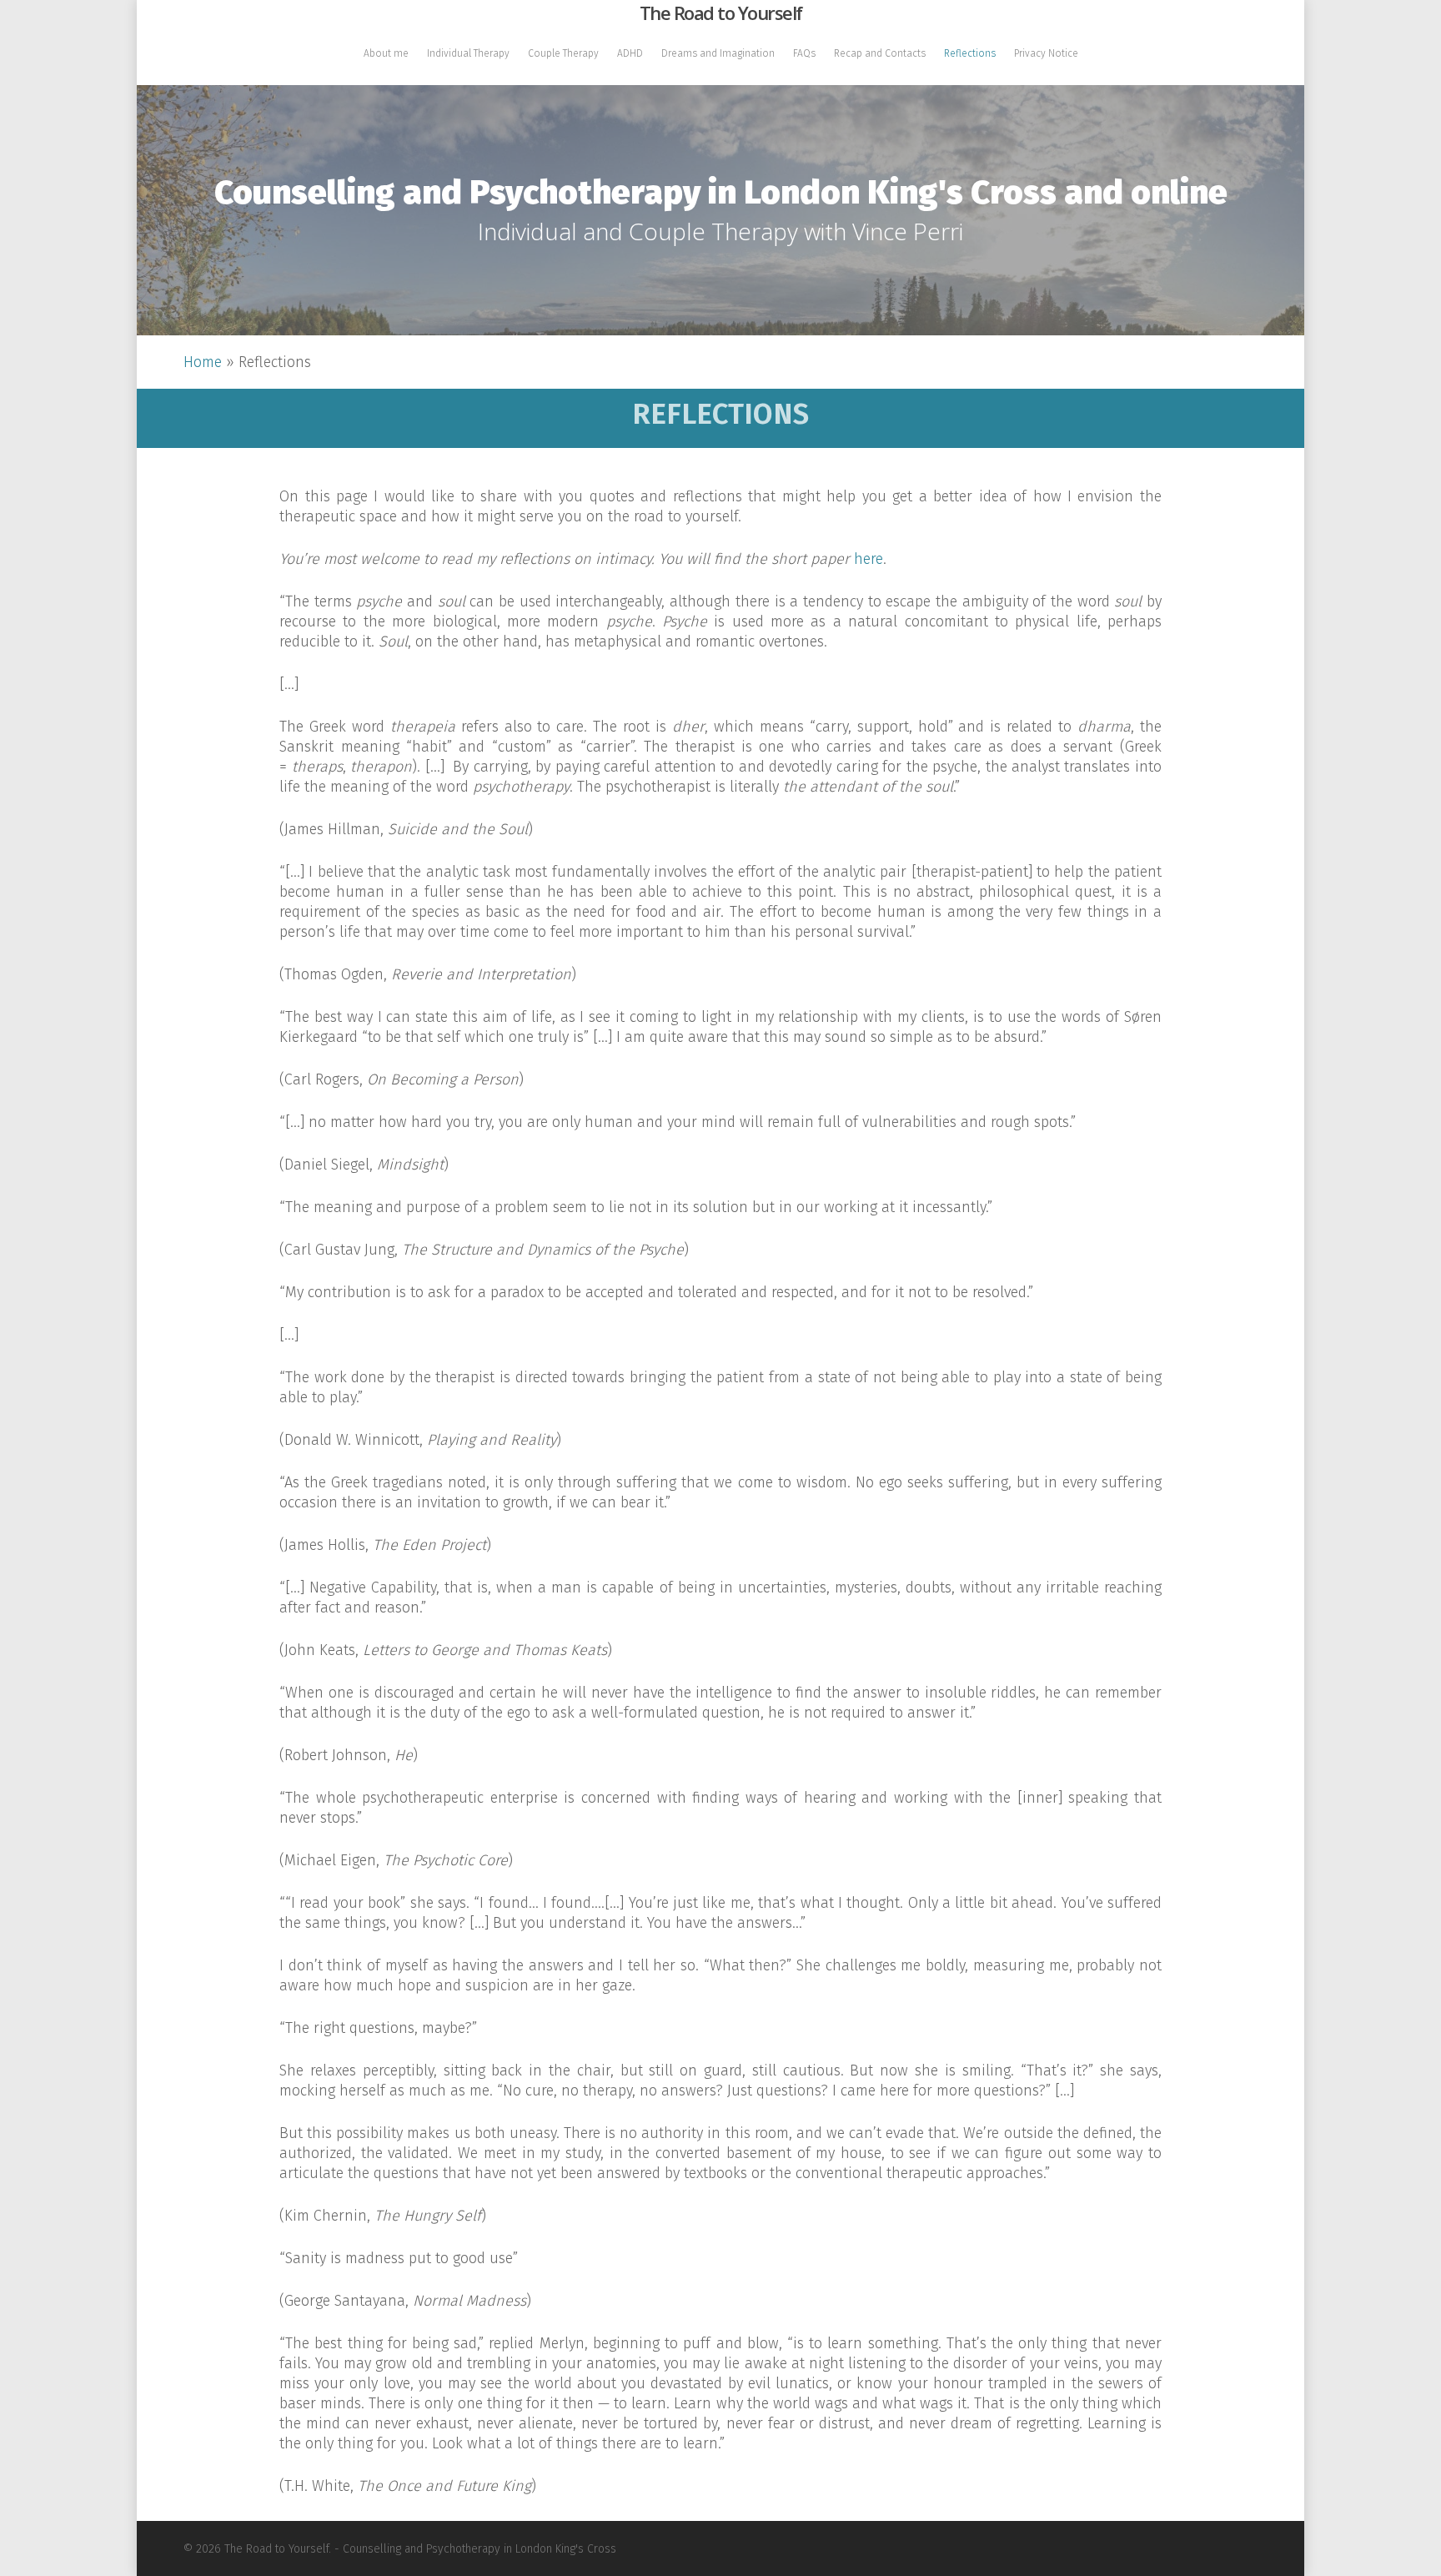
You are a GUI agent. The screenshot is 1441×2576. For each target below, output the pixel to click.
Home (203, 362)
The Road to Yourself (721, 13)
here (869, 559)
